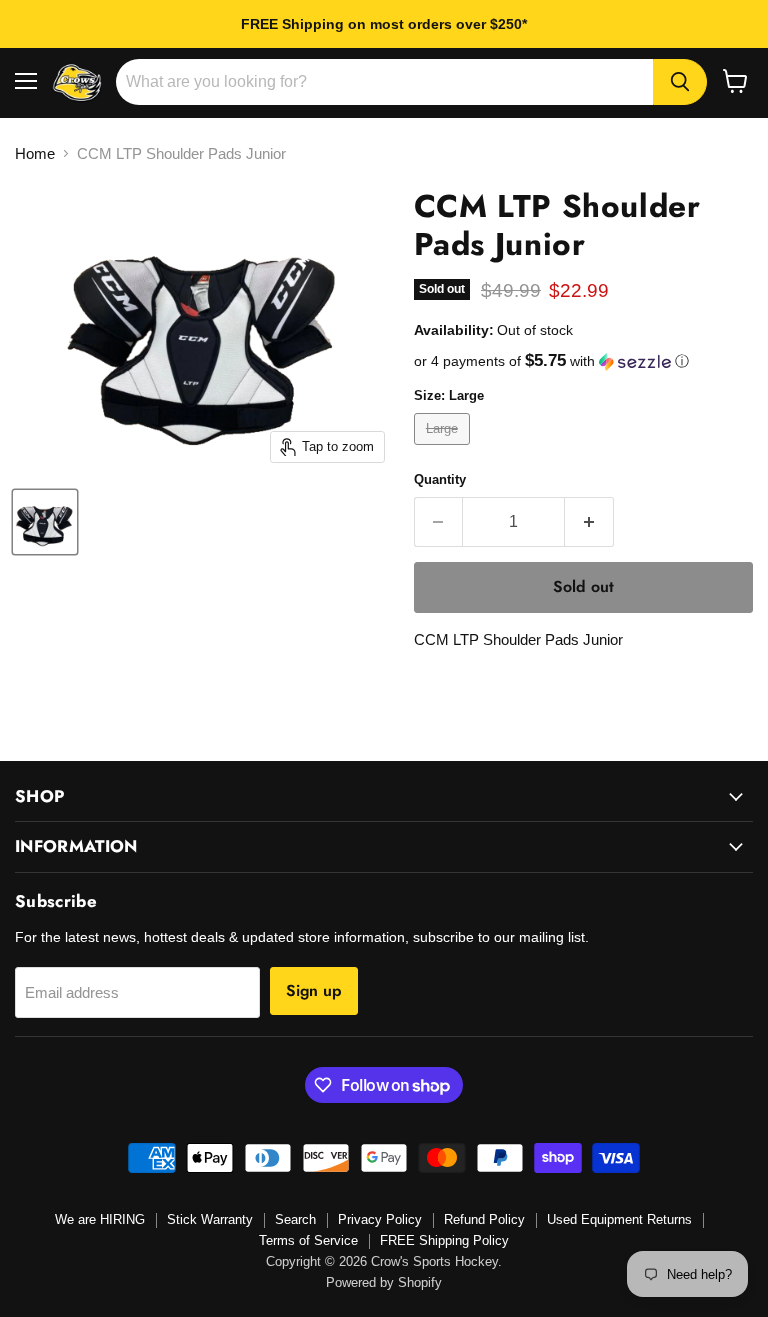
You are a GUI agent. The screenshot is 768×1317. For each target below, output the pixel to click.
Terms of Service (308, 1240)
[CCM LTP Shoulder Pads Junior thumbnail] (45, 522)
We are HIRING (100, 1219)
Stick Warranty (210, 1219)
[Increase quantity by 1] (589, 522)
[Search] (680, 82)
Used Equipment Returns (619, 1219)
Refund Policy (484, 1219)
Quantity (440, 479)
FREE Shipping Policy (444, 1240)
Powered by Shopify (384, 1282)
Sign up (314, 990)
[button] (583, 361)
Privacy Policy (380, 1219)
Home (35, 153)
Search (295, 1219)
